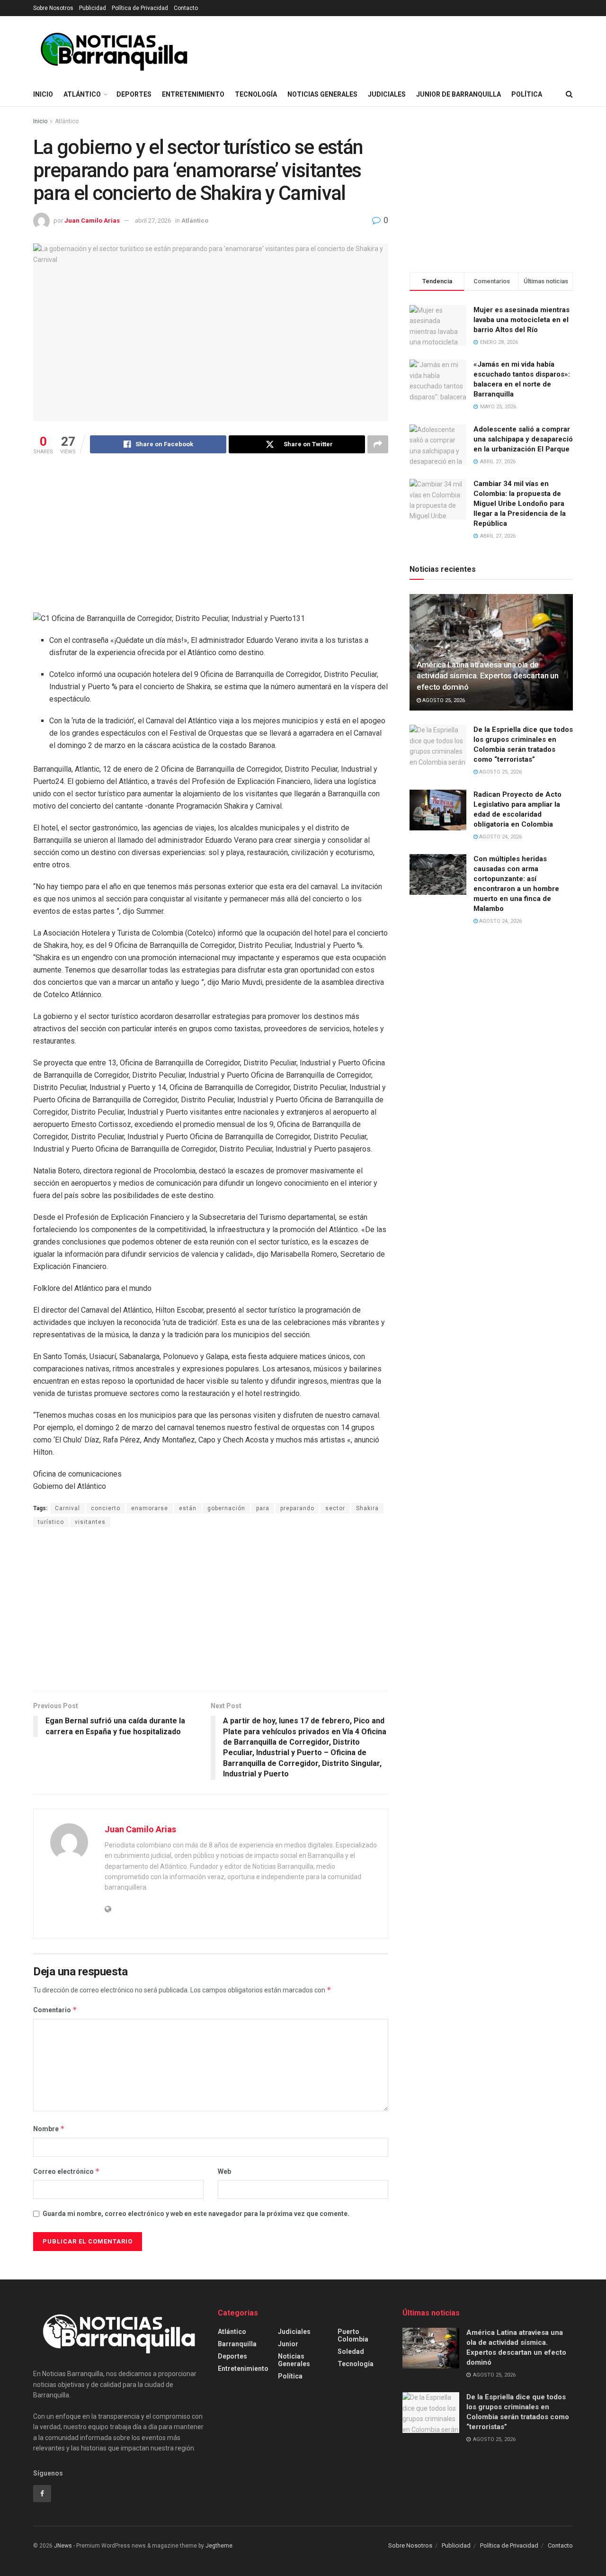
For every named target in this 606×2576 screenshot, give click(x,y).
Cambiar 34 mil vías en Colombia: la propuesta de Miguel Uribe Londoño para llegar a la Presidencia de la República (520, 504)
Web (224, 2171)
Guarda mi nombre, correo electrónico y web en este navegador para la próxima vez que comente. (196, 2214)
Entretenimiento (193, 94)
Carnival (67, 1508)
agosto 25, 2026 (443, 700)
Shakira (367, 1508)
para (263, 1508)
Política (527, 94)
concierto (106, 1508)
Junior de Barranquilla (459, 94)
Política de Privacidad (140, 8)
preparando (297, 1508)
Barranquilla (237, 2344)
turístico (51, 1522)
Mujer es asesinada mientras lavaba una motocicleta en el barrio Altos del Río (521, 320)
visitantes (90, 1522)
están (188, 1508)
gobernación (226, 1508)
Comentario (55, 2010)
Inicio (43, 94)
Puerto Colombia (353, 2335)
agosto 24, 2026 (500, 837)
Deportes (134, 94)
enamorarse (150, 1508)
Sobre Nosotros (53, 8)
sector (335, 1508)
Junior (288, 2344)
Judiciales (387, 94)
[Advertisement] (211, 536)
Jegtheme (219, 2546)
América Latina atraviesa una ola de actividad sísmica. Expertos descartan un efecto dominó (487, 676)
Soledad (351, 2351)
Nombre (49, 2129)
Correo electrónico (67, 2171)
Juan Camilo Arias (92, 221)
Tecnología (256, 94)
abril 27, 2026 (153, 221)
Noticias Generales (322, 94)
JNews (63, 2546)
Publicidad (93, 8)
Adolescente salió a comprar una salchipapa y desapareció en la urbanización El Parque (523, 439)
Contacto (186, 8)
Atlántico (82, 94)
